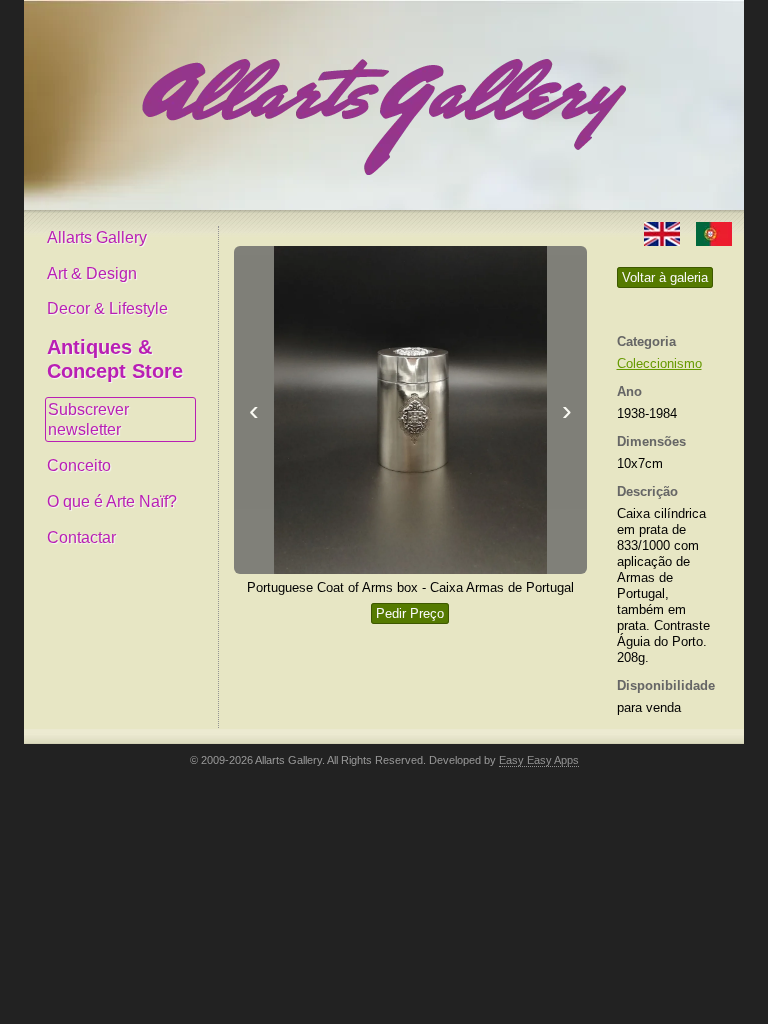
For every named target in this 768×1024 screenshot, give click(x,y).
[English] (664, 232)
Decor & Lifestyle (107, 308)
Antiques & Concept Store (115, 359)
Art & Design (92, 273)
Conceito (79, 465)
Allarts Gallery (97, 237)
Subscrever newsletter (88, 419)
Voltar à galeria (665, 277)
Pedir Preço (410, 613)
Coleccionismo (659, 363)
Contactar (81, 537)
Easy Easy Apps (539, 760)
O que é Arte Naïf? (112, 501)
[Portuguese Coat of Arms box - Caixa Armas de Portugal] (410, 410)
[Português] (714, 232)
